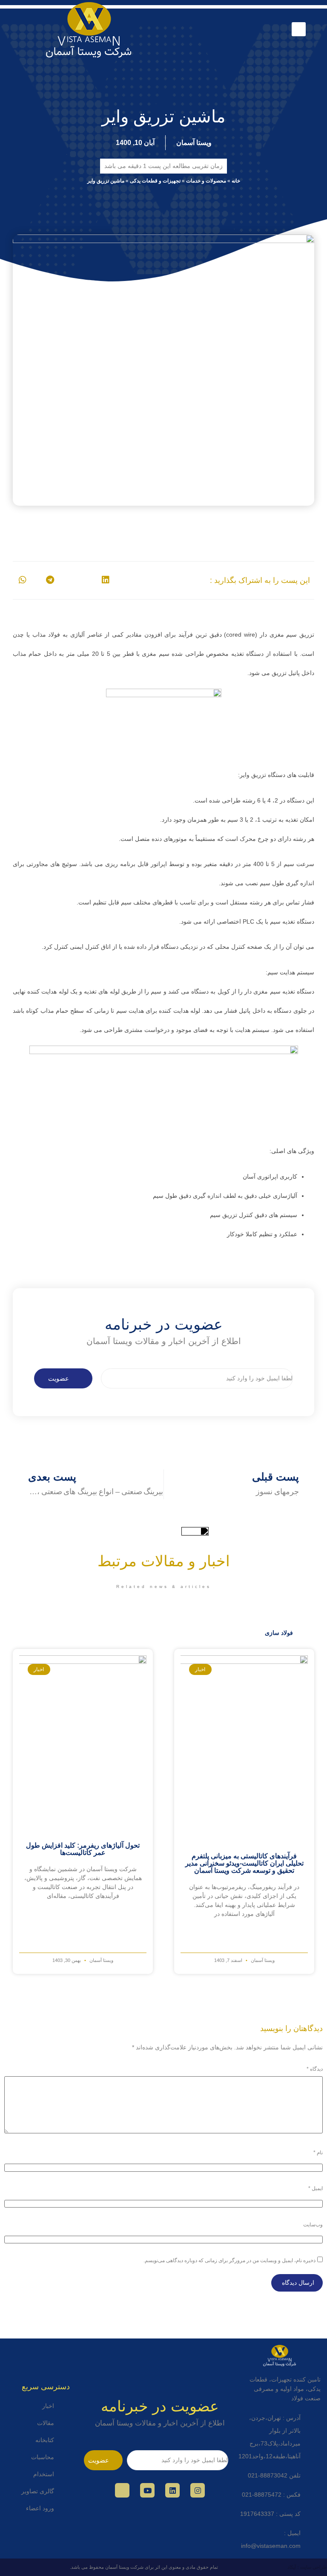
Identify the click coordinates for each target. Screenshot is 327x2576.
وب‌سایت (313, 2225)
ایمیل (316, 2188)
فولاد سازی (279, 1633)
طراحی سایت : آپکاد (307, 2567)
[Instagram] (198, 2490)
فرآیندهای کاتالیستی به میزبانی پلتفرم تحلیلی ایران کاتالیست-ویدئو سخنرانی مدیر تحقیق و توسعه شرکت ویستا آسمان (244, 1863)
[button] (299, 29)
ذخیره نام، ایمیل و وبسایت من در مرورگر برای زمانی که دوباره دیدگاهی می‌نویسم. (229, 2260)
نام (318, 2153)
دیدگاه (315, 2069)
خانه (236, 181)
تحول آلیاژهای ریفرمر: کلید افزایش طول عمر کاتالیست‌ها (83, 1849)
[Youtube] (147, 2490)
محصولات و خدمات (206, 181)
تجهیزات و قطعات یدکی (155, 181)
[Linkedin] (172, 2490)
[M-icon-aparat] (122, 2490)
